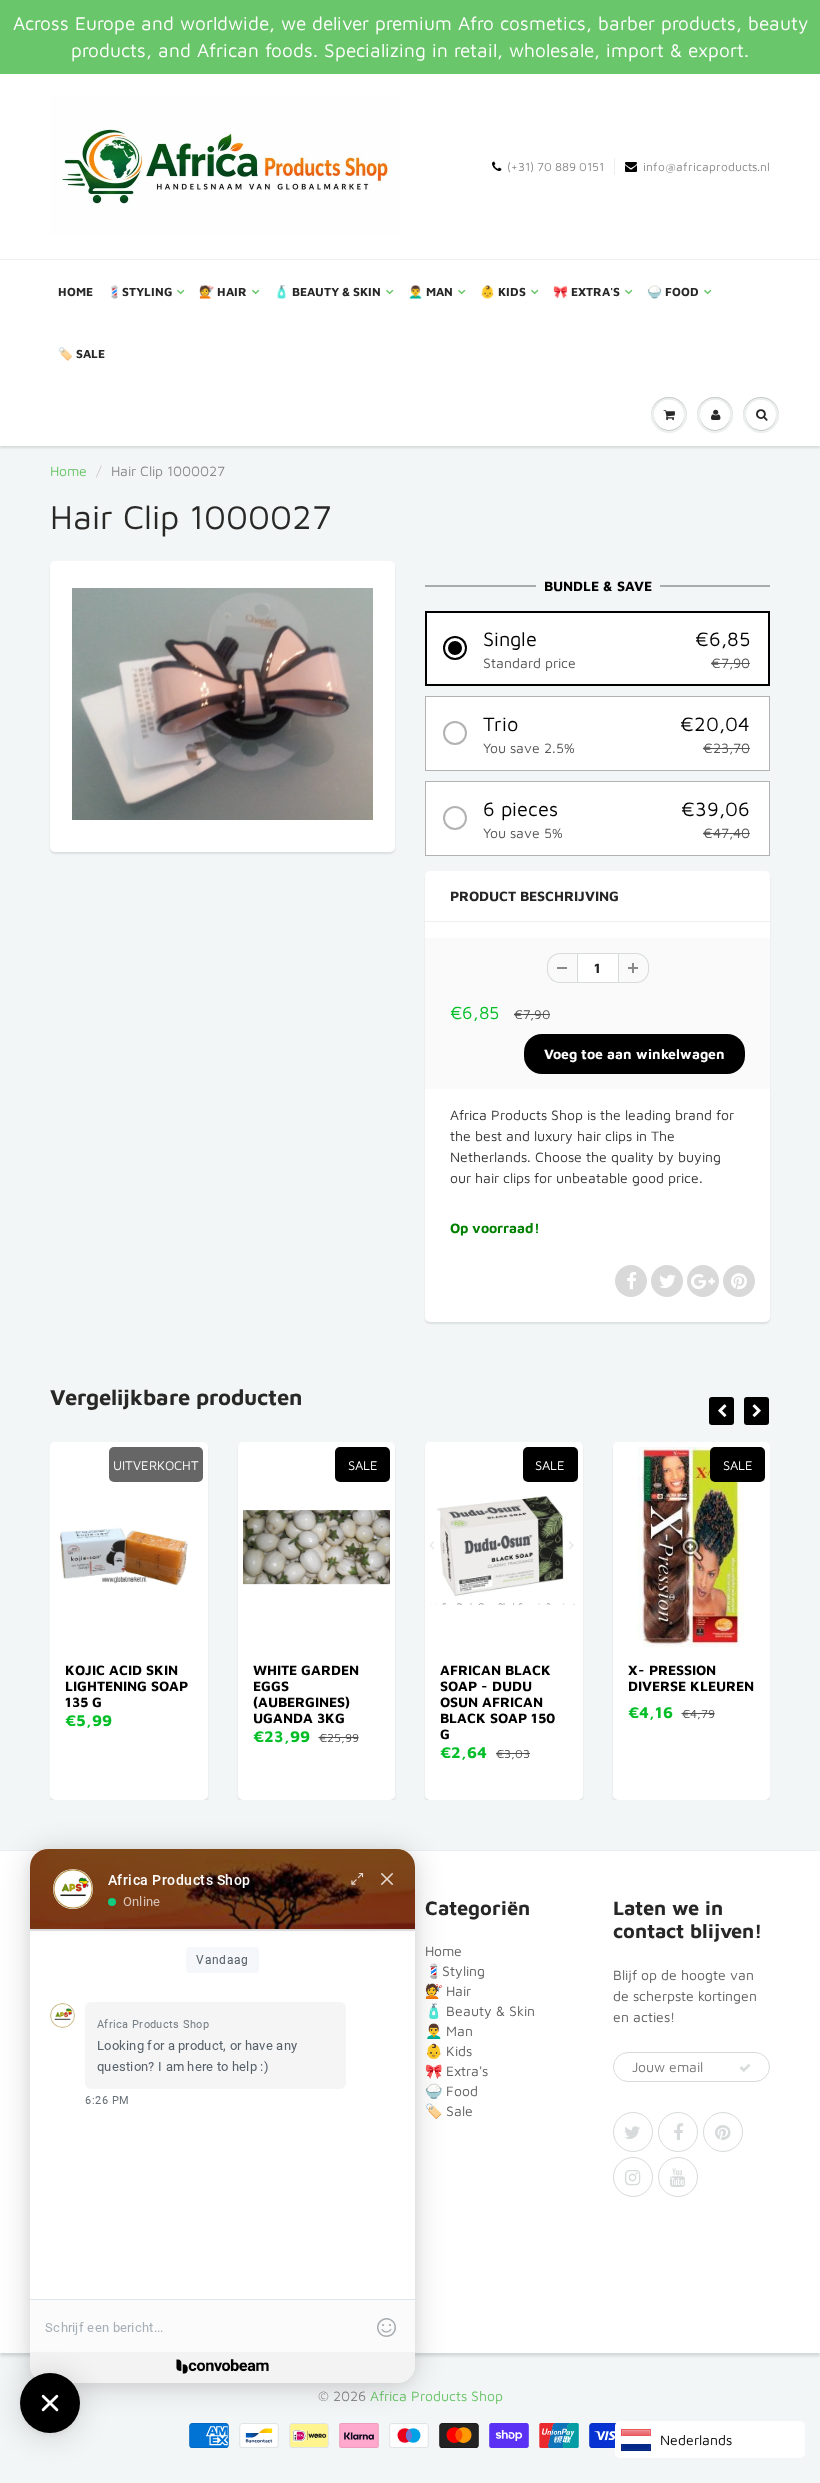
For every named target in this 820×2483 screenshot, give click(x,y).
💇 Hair (223, 291)
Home (75, 291)
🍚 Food (673, 291)
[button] (597, 648)
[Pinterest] (723, 2132)
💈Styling (139, 291)
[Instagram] (633, 2177)
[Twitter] (633, 2132)
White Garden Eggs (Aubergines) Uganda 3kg (159, 1693)
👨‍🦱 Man (430, 291)
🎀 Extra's (586, 291)
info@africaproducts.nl (706, 166)
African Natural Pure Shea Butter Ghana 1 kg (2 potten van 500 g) (726, 1709)
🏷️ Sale (81, 353)
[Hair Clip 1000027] (222, 704)
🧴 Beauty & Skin (327, 291)
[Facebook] (678, 2132)
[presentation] (721, 1411)
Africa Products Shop (436, 2395)
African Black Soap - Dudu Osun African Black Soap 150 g (350, 1701)
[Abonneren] (745, 2068)
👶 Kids (503, 291)
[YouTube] (678, 2177)
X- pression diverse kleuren (544, 1677)
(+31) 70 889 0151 (555, 166)
